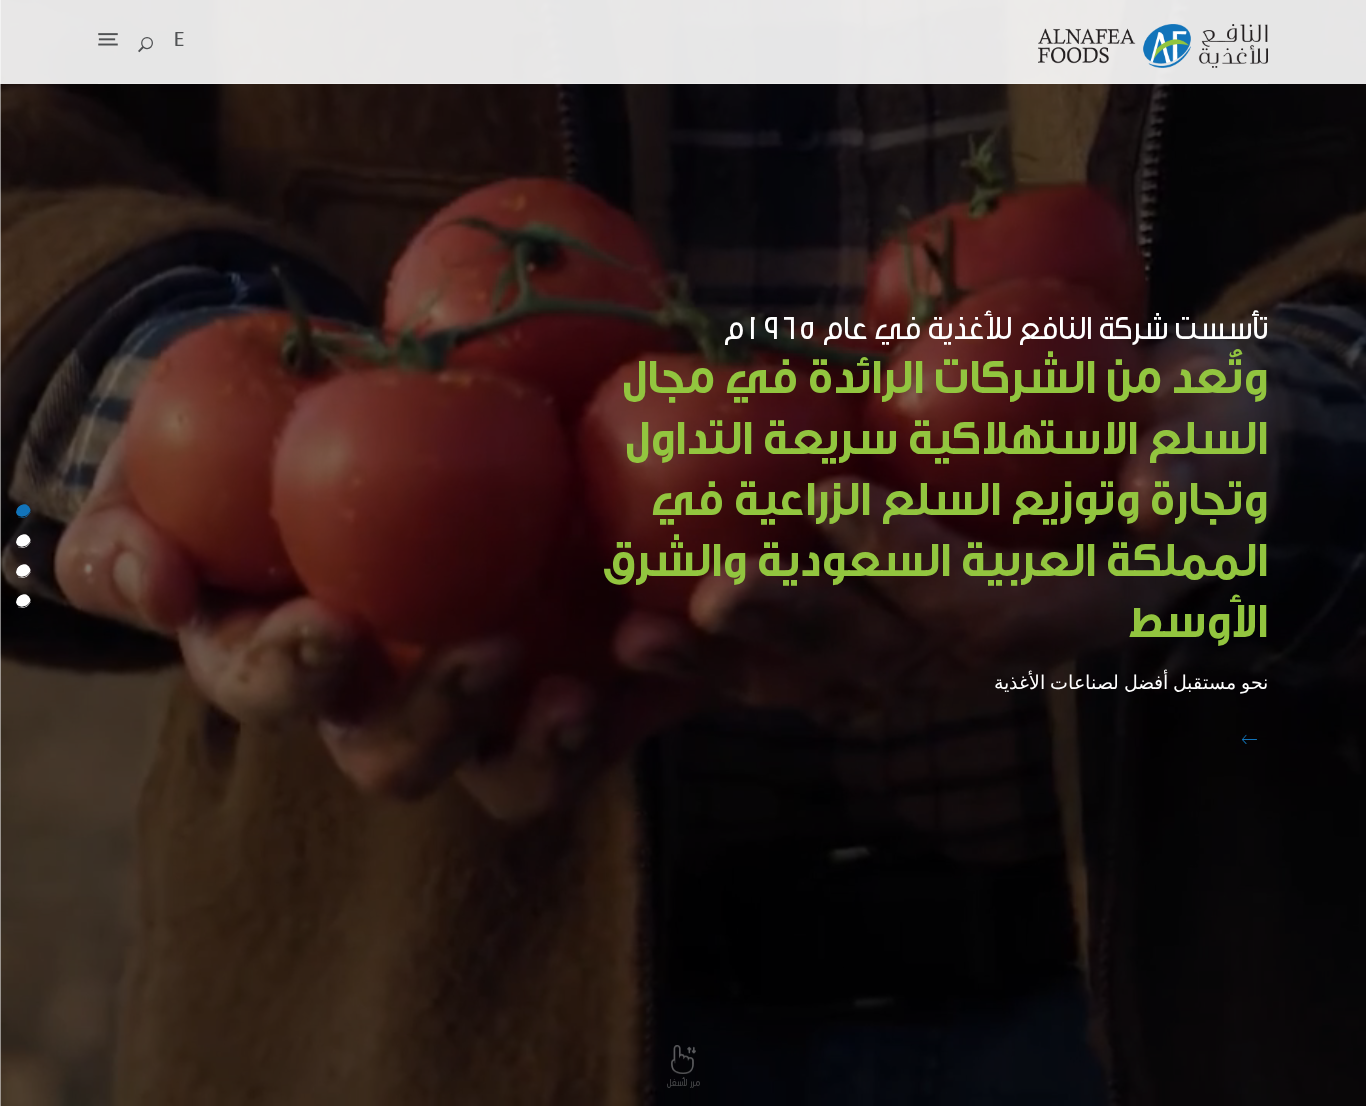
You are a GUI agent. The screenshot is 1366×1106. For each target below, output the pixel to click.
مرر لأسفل (683, 1083)
